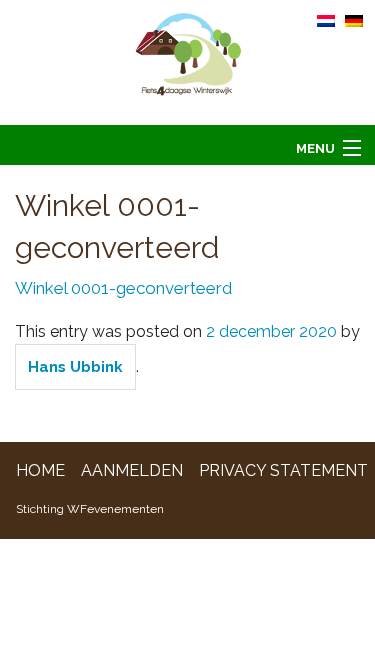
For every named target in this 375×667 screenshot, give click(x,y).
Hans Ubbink (75, 367)
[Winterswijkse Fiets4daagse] (187, 61)
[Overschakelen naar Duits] (354, 20)
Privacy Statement (283, 470)
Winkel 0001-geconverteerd (123, 288)
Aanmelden (132, 470)
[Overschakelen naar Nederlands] (326, 20)
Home (40, 470)
